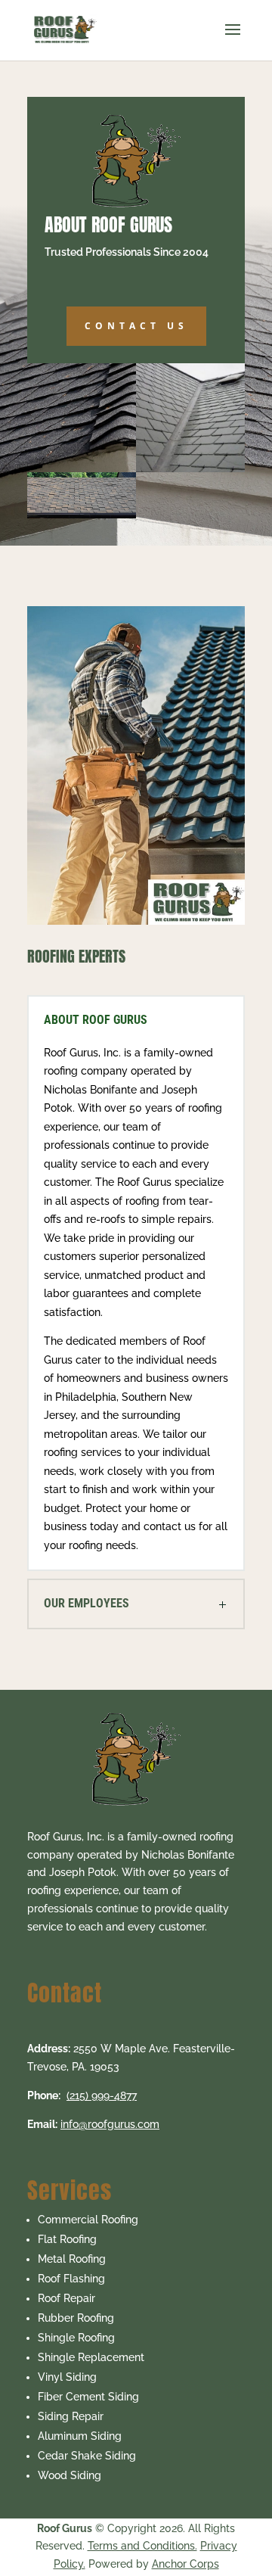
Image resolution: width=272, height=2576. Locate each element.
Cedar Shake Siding (87, 2456)
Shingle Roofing (76, 2338)
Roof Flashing (71, 2279)
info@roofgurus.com (110, 2124)
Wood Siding (70, 2475)
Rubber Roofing (76, 2318)
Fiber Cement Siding (88, 2397)
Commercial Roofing (88, 2220)
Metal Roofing (72, 2259)
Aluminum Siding (80, 2436)
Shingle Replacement (91, 2357)
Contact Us (136, 326)
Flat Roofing (67, 2239)
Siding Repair (71, 2416)
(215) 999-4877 (102, 2095)
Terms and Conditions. (142, 2546)
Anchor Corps (185, 2564)
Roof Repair (66, 2298)
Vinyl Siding (67, 2377)
